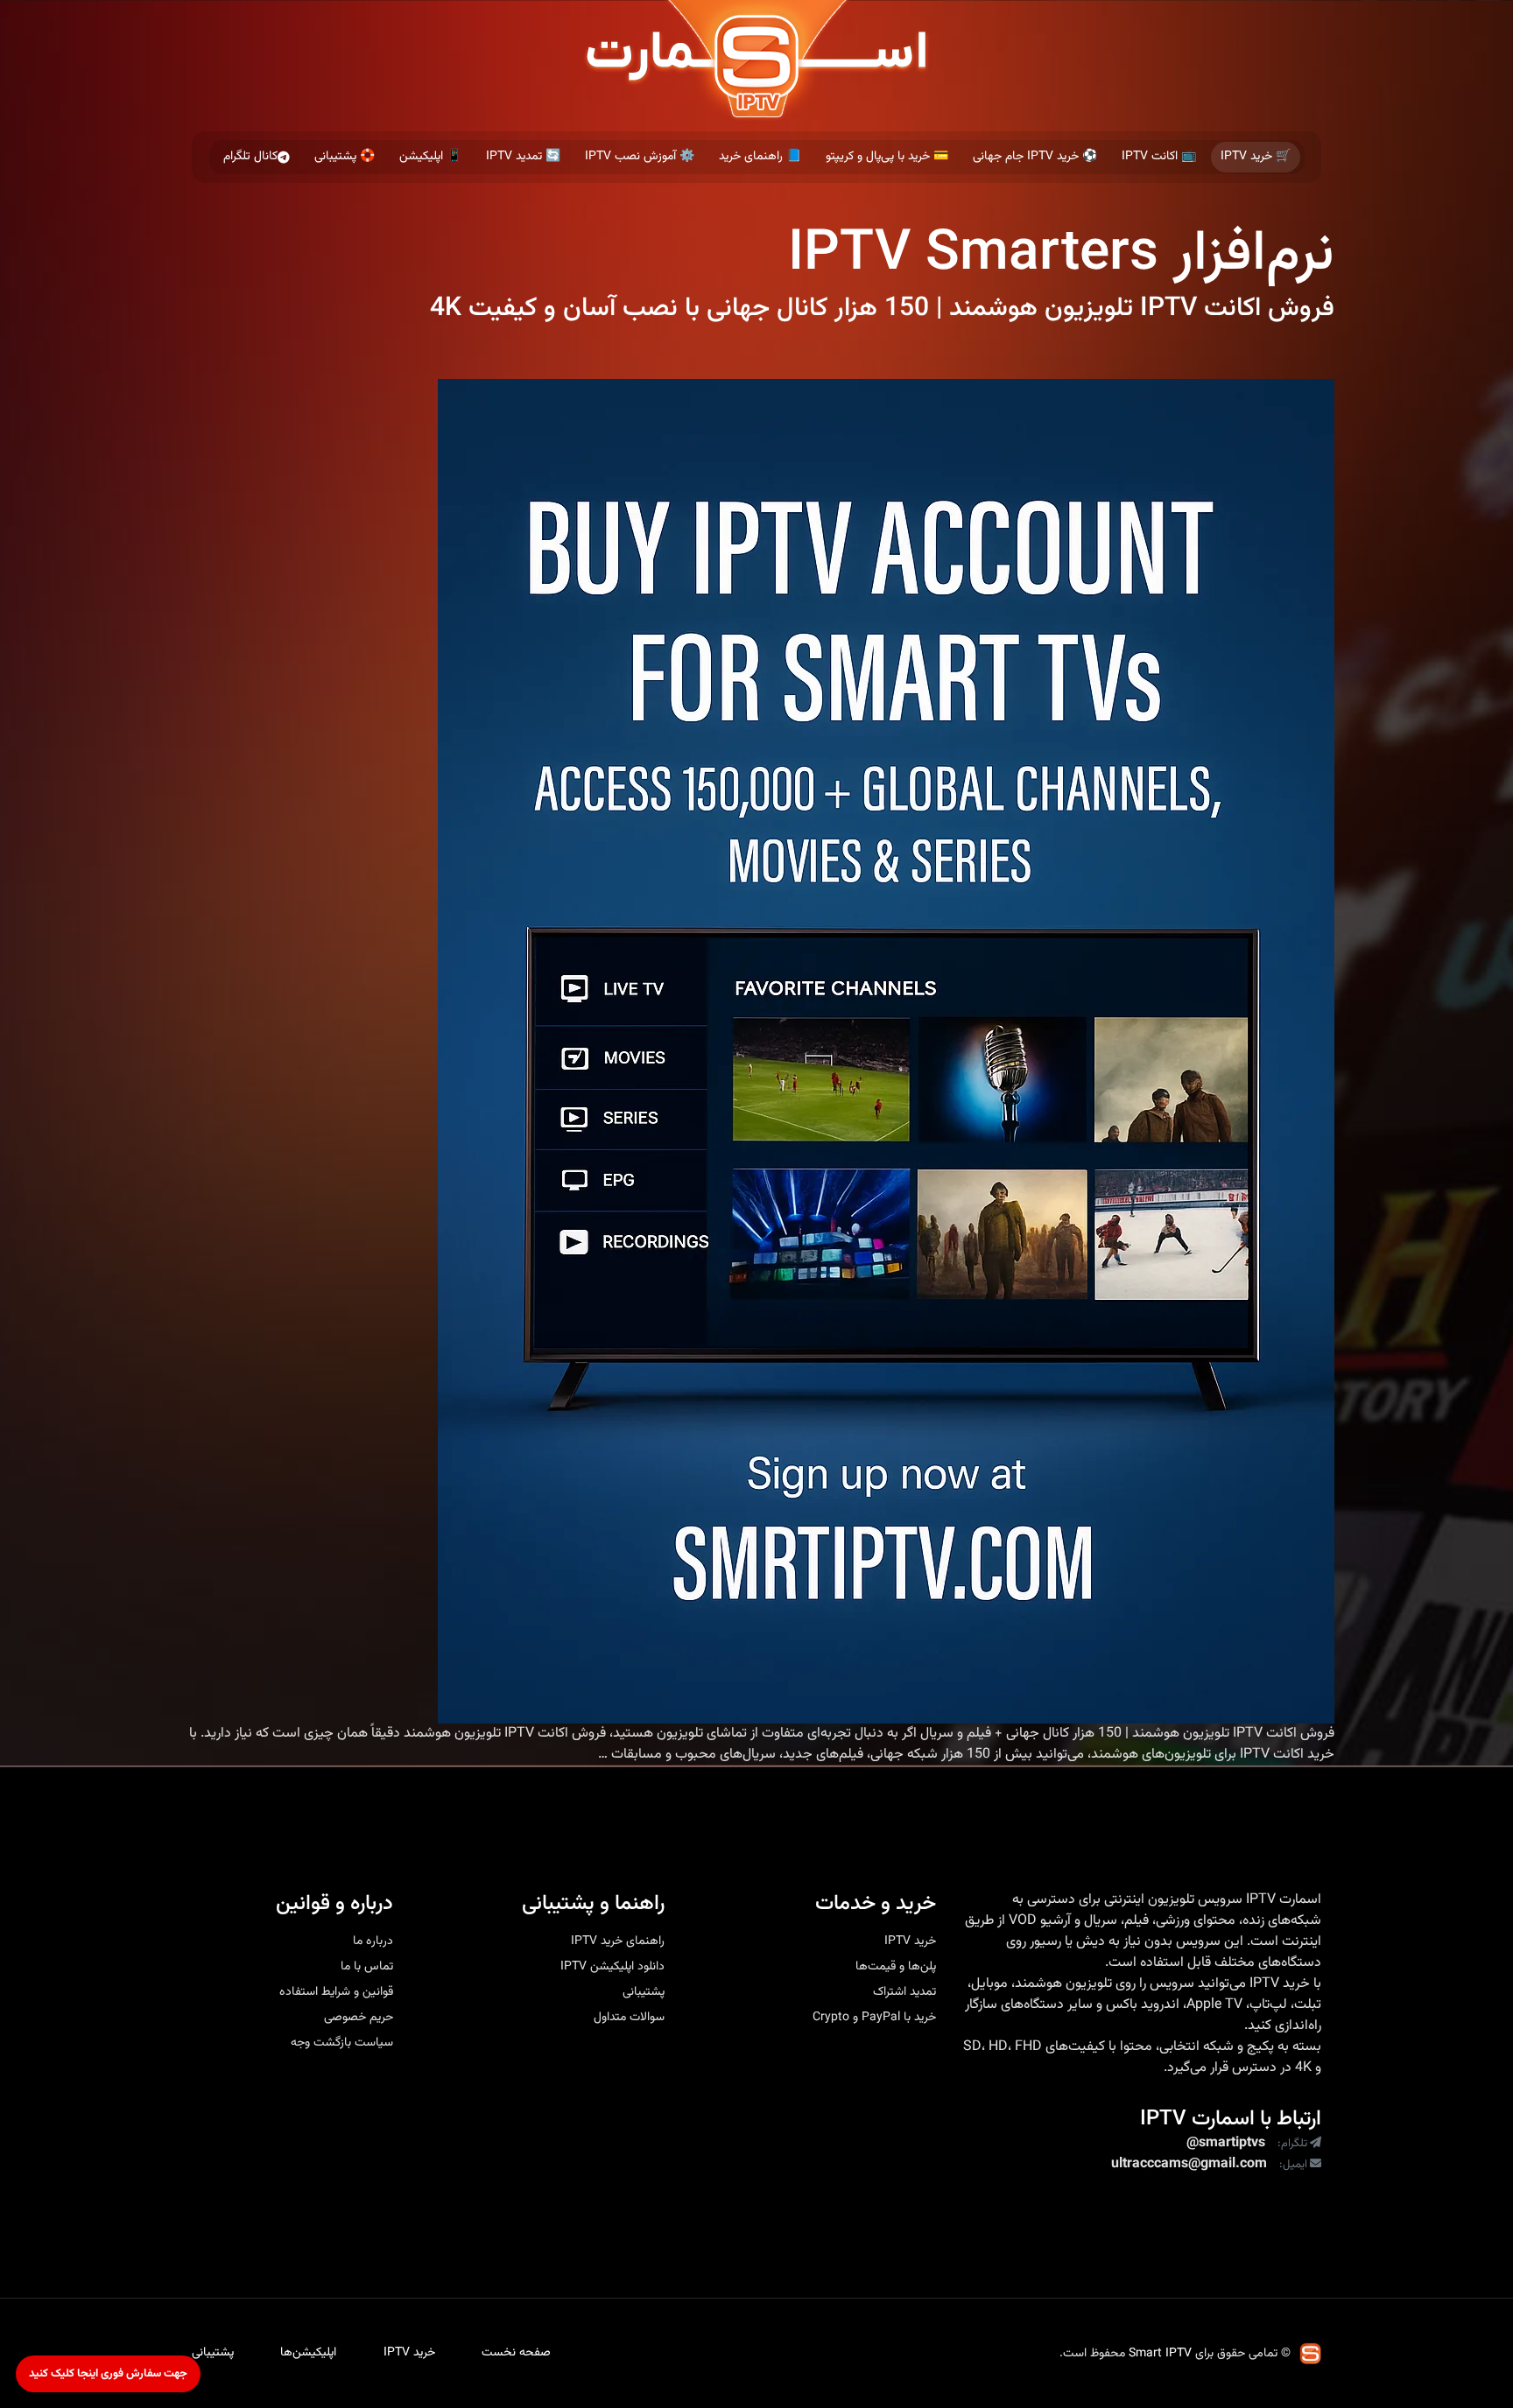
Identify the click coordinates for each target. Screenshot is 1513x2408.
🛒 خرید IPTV (1256, 157)
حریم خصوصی (359, 2018)
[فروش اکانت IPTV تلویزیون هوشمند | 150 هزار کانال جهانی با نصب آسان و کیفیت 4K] (886, 1051)
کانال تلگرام (250, 157)
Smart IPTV (1160, 2354)
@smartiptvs (1226, 2144)
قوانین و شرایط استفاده (336, 1992)
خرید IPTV (1280, 1984)
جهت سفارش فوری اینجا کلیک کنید (108, 2374)
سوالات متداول (629, 2018)
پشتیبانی (644, 1992)
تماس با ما (367, 1967)
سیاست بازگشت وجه (342, 2043)
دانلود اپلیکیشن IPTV (612, 1967)
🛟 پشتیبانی (345, 157)
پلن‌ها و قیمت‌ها (896, 1967)
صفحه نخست (516, 2353)
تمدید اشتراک (904, 1992)
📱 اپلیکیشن (430, 157)
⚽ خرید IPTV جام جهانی (1035, 157)
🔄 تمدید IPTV (523, 157)
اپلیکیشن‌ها (308, 2353)
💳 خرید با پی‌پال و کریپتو (887, 157)
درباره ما (373, 1941)
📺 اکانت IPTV (1159, 157)
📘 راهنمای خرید (760, 157)
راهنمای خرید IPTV (618, 1941)
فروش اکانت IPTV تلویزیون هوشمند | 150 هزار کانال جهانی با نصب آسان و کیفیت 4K (882, 309)
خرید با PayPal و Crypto (874, 2018)
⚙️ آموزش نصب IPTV (640, 157)
